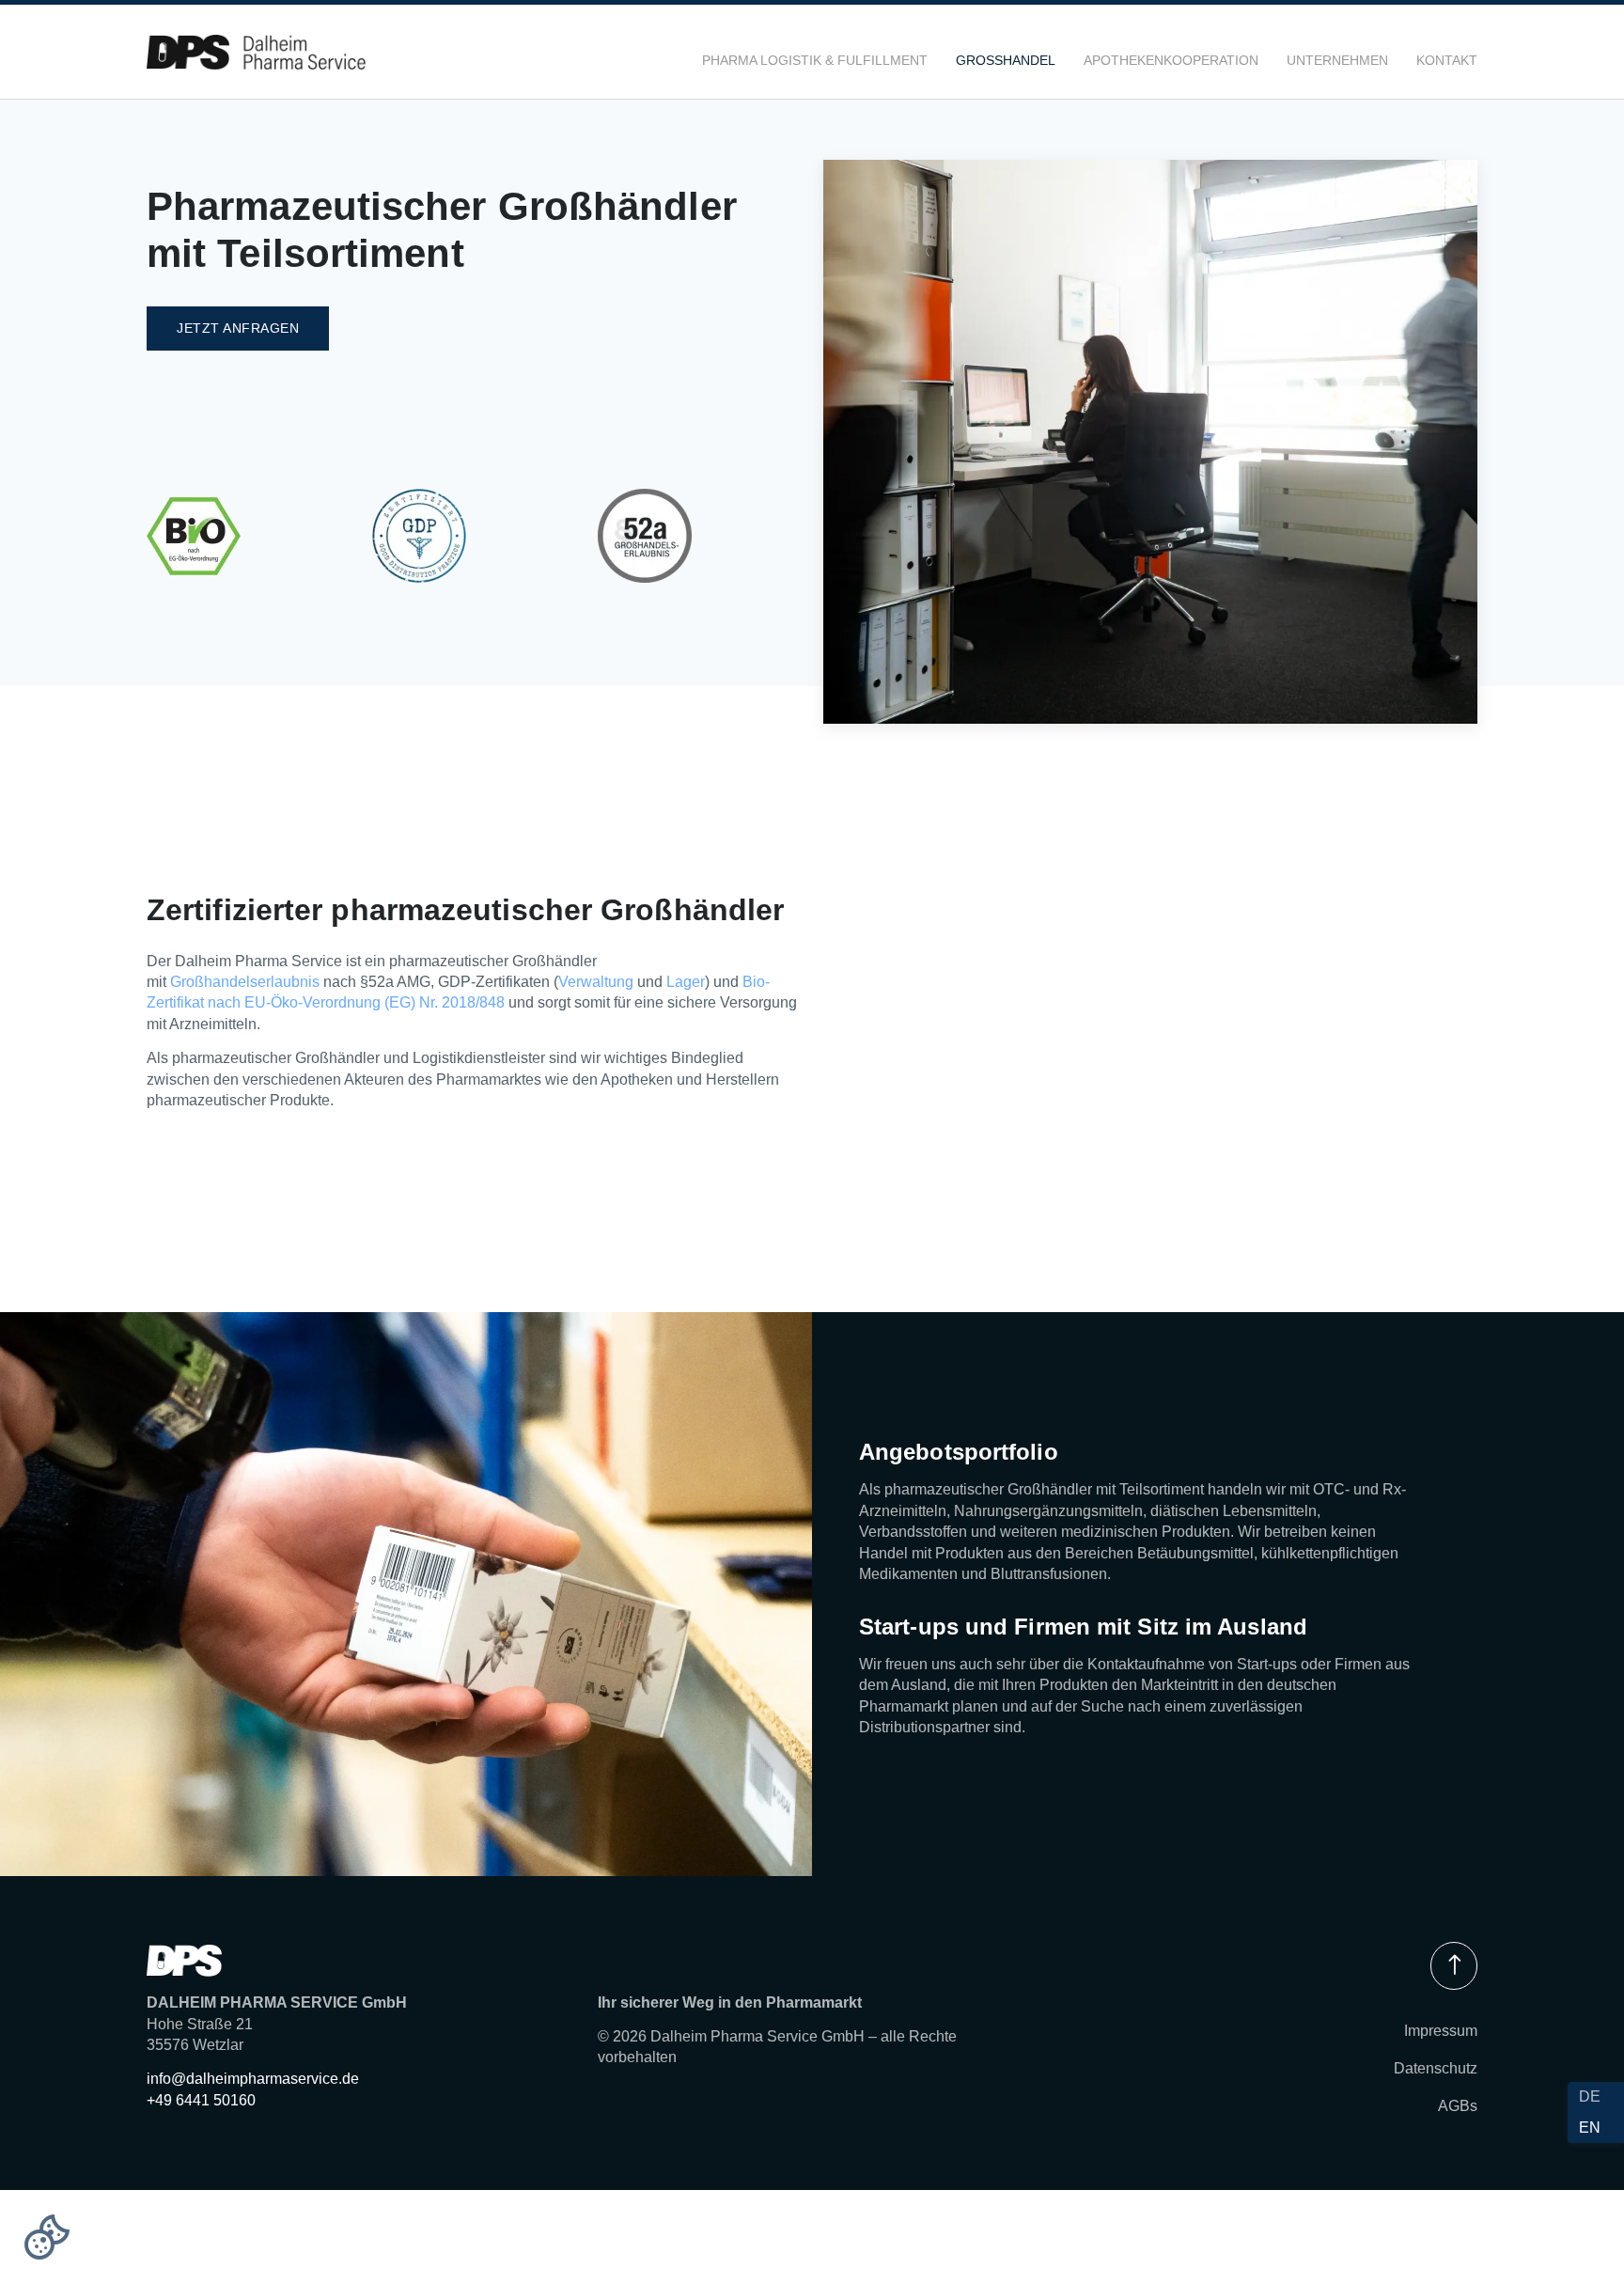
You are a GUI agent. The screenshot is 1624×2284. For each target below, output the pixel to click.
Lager (686, 982)
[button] (47, 2237)
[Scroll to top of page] (1454, 1966)
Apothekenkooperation (1171, 60)
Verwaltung (596, 982)
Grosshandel (1006, 60)
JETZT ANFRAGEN (238, 328)
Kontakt (1447, 60)
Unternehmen (1337, 60)
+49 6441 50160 (201, 2100)
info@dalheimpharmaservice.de (253, 2079)
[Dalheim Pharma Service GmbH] (256, 52)
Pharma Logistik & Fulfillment (815, 60)
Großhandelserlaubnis (245, 982)
